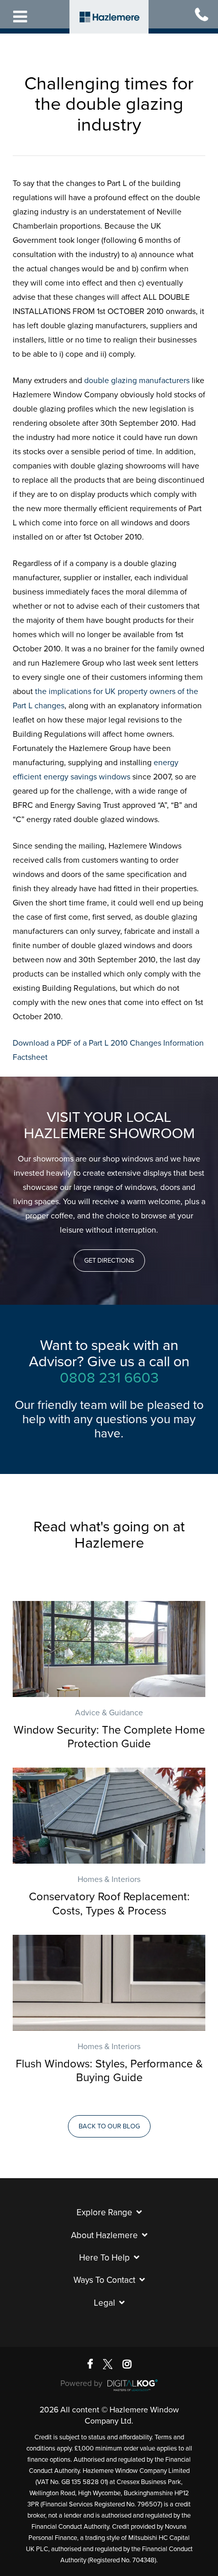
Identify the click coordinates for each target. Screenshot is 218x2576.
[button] (109, 1261)
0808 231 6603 (109, 1378)
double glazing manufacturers (137, 381)
